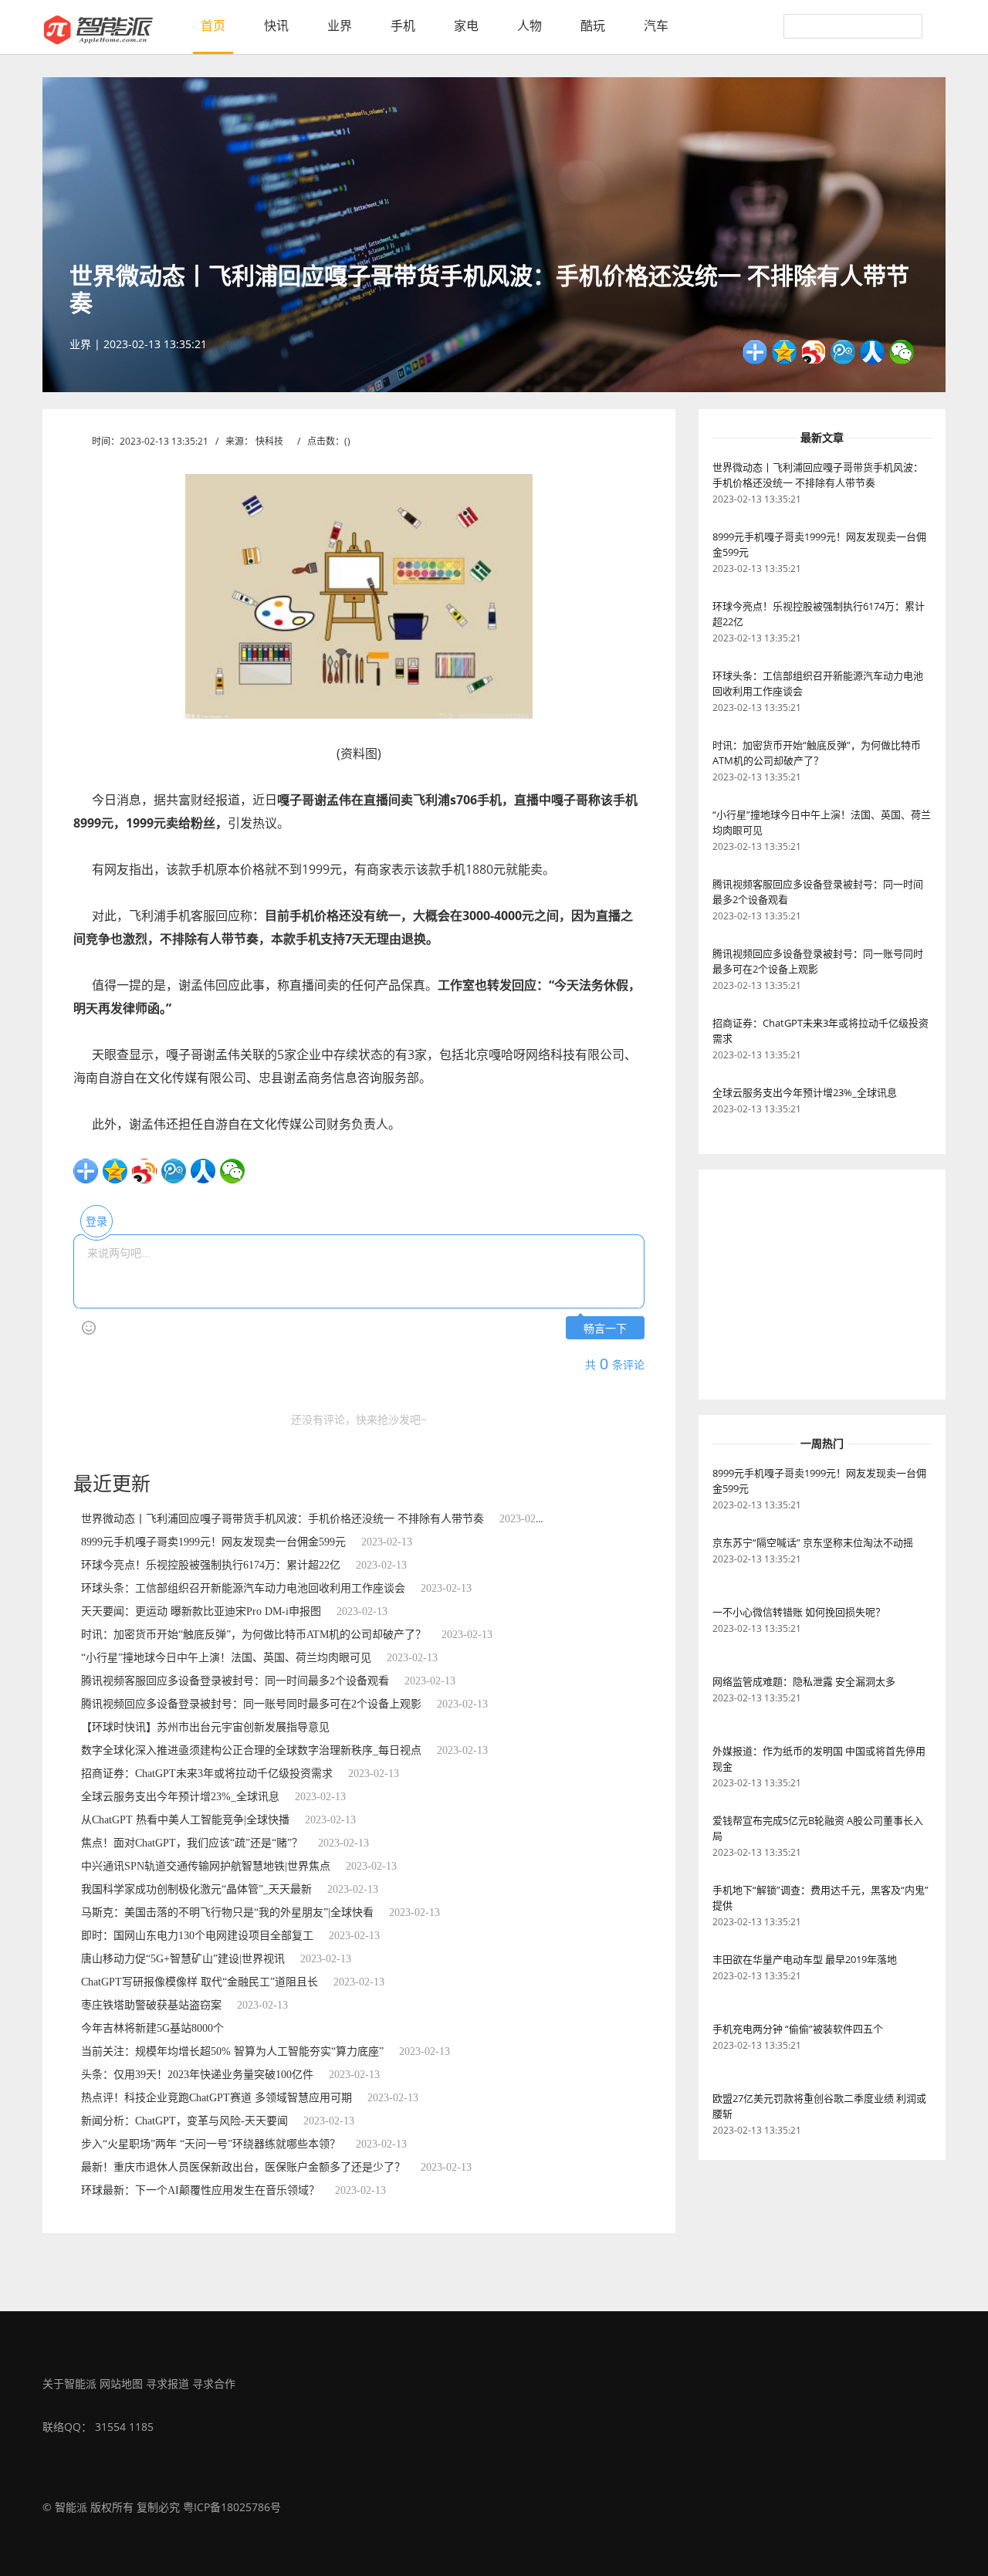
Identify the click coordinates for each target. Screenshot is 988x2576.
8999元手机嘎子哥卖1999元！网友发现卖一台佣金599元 (213, 1542)
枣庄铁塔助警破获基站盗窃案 (151, 2005)
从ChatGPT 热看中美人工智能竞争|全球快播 (185, 1820)
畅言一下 (605, 1329)
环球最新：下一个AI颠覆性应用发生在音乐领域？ (200, 2190)
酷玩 (593, 25)
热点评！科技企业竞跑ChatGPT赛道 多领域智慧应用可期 (217, 2098)
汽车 (656, 25)
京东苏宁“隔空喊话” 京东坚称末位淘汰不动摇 (813, 1542)
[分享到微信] (902, 352)
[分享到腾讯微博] (843, 352)
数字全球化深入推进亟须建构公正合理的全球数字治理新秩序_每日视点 (251, 1750)
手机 (403, 25)
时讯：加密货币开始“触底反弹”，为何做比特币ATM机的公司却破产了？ (254, 1635)
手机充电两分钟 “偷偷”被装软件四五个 (798, 2029)
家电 (466, 25)
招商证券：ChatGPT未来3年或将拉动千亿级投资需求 (207, 1774)
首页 (213, 25)
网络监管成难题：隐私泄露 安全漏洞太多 (804, 1681)
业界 (340, 25)
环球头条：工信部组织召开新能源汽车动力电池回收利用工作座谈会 (243, 1588)
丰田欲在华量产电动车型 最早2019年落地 (805, 1959)
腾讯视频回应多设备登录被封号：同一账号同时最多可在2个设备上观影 (251, 1704)
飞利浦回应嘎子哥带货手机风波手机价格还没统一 (238, 1144)
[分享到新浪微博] (814, 352)
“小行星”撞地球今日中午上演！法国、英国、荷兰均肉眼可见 (226, 1658)
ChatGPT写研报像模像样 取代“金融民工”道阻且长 (200, 1982)
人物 (530, 25)
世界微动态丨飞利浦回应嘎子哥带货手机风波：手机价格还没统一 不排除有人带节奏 (283, 1519)
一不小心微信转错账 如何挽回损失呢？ (799, 1612)
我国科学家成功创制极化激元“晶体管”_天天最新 (196, 1889)
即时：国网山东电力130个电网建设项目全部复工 (197, 1936)
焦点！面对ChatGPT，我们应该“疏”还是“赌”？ (192, 1843)
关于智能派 (69, 2383)
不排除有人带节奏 (379, 1144)
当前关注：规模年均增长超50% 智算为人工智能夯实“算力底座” (232, 2051)
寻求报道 (167, 2383)
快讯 (276, 25)
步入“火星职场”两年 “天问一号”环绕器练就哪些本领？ (211, 2144)
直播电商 (115, 1144)
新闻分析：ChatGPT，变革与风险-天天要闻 (184, 2121)
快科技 (269, 441)
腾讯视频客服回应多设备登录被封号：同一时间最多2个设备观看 (235, 1681)
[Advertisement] (814, 1285)
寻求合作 (214, 2383)
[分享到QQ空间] (784, 352)
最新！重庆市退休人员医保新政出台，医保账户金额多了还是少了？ (243, 2167)
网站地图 (121, 2383)
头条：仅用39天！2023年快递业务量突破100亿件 (197, 2075)
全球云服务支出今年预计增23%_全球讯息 (180, 1797)
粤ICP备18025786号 (232, 2507)
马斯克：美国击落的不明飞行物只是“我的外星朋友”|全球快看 (227, 1913)
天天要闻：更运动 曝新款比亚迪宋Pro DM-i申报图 (201, 1611)
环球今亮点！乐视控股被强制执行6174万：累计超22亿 (211, 1565)
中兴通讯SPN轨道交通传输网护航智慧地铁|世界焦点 (206, 1866)
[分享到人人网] (872, 352)
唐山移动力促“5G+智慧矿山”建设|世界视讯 (183, 1959)
